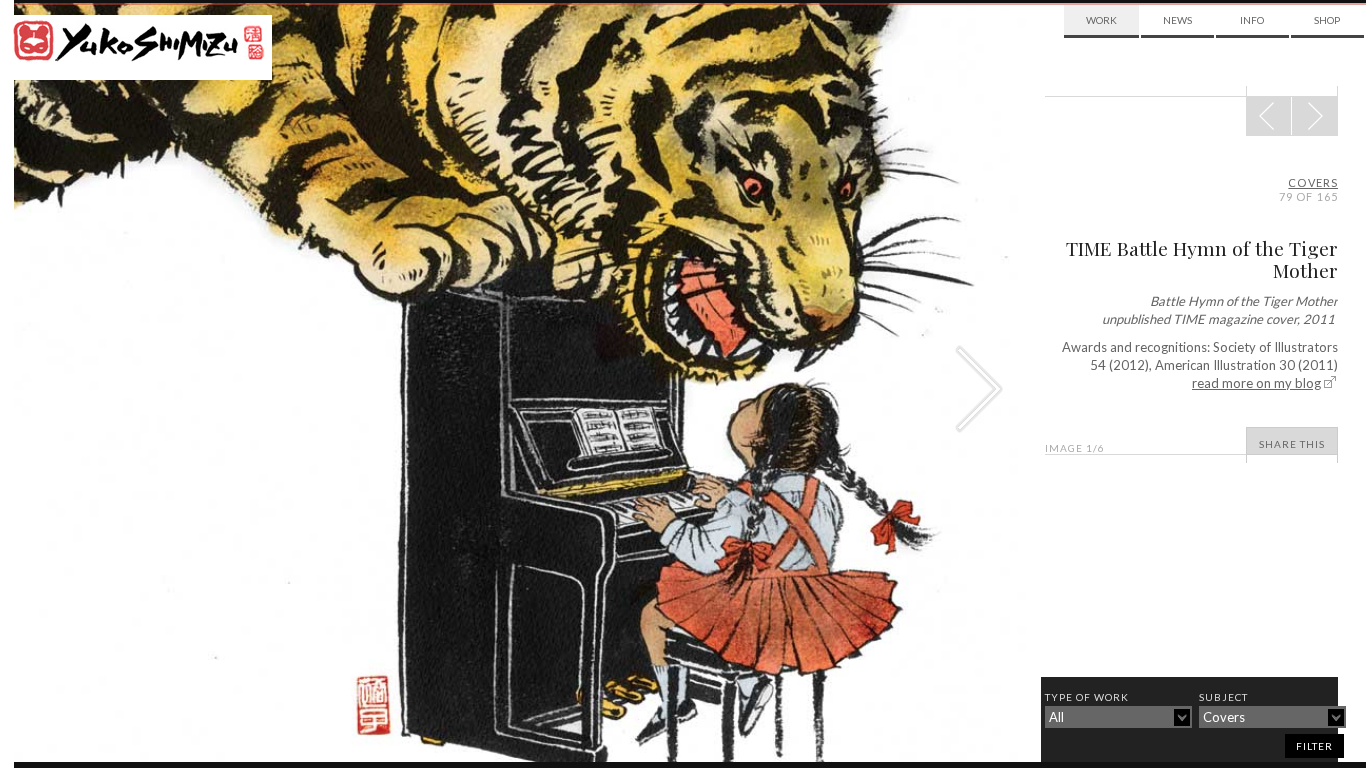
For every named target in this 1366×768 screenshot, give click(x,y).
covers (1313, 182)
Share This (1292, 444)
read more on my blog (1256, 383)
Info (1252, 20)
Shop (1327, 20)
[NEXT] (1269, 116)
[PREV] (1314, 116)
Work (1101, 20)
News (1177, 20)
